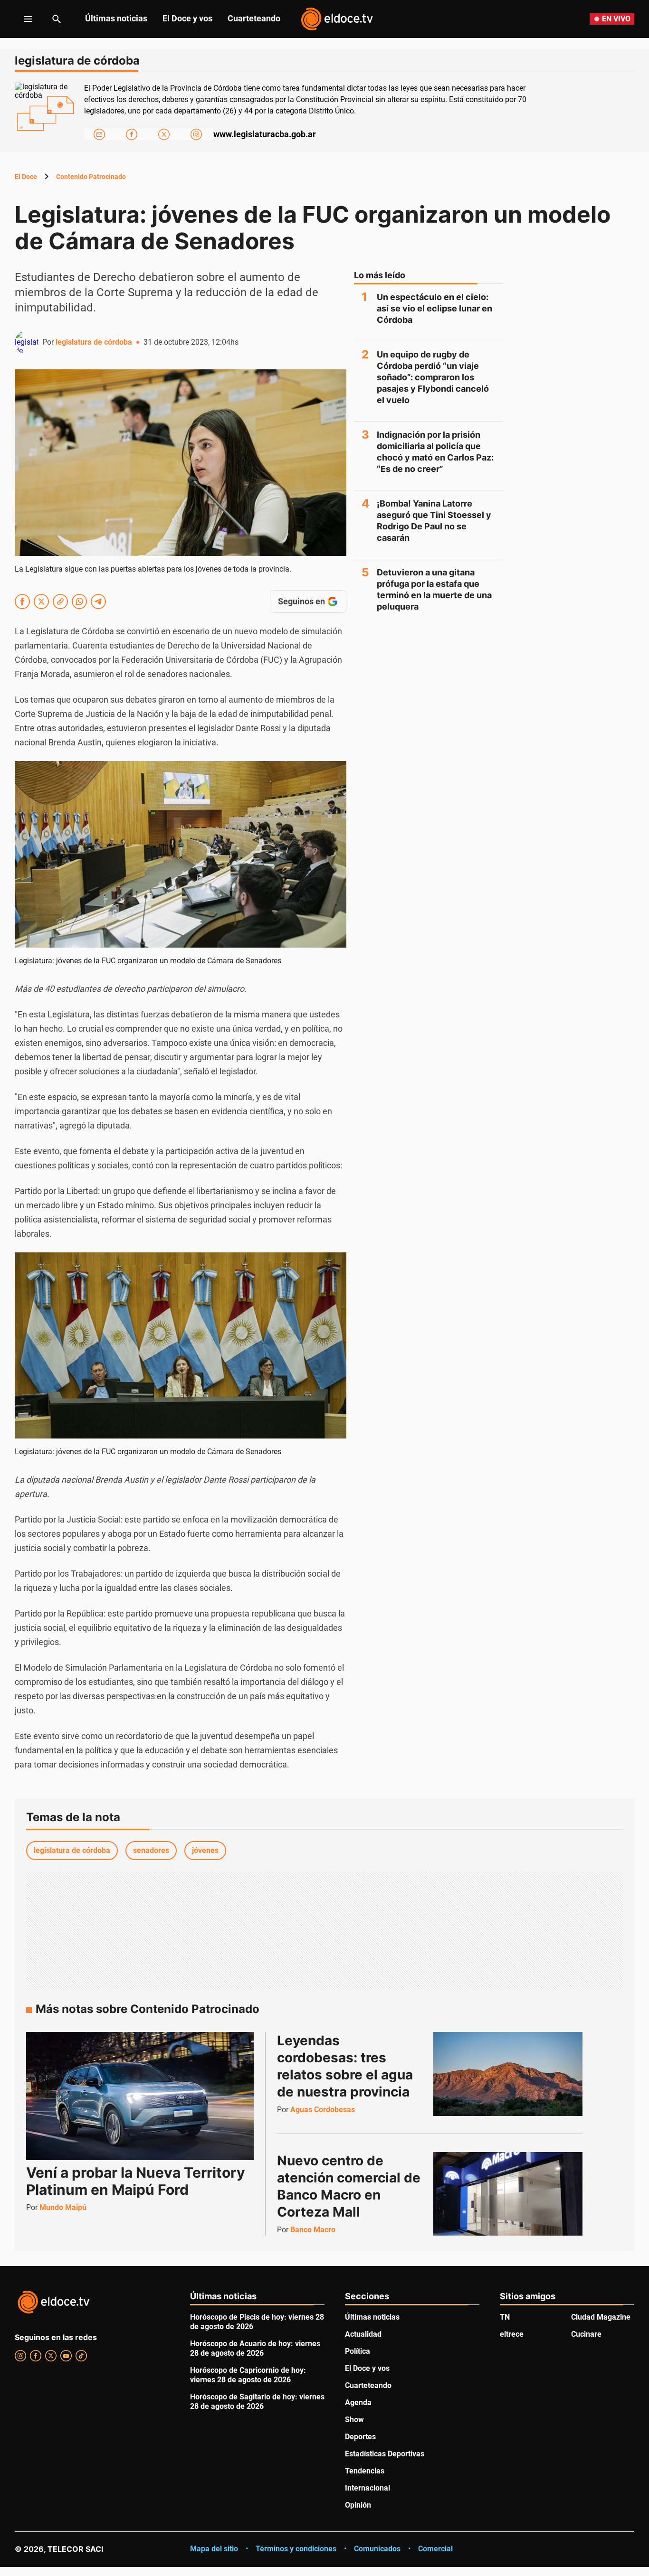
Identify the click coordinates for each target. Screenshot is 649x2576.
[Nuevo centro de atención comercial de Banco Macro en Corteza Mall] (508, 2194)
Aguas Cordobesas (323, 2110)
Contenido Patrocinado (91, 177)
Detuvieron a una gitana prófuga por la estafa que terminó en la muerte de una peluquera (434, 589)
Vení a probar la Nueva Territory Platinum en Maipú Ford (136, 2181)
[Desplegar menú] (21, 19)
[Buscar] (57, 19)
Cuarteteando (254, 18)
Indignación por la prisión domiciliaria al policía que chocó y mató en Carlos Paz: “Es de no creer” (435, 452)
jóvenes (205, 1850)
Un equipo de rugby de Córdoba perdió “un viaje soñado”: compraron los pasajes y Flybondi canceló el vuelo (433, 377)
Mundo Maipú (63, 2207)
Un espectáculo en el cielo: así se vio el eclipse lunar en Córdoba (434, 308)
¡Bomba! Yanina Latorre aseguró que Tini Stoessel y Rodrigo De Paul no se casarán (434, 521)
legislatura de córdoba (94, 342)
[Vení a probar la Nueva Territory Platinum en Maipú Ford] (140, 2096)
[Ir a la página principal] (337, 19)
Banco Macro (313, 2230)
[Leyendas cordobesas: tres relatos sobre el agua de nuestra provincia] (508, 2074)
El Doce (26, 177)
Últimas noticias (116, 18)
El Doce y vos (187, 18)
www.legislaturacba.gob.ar (265, 134)
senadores (151, 1850)
